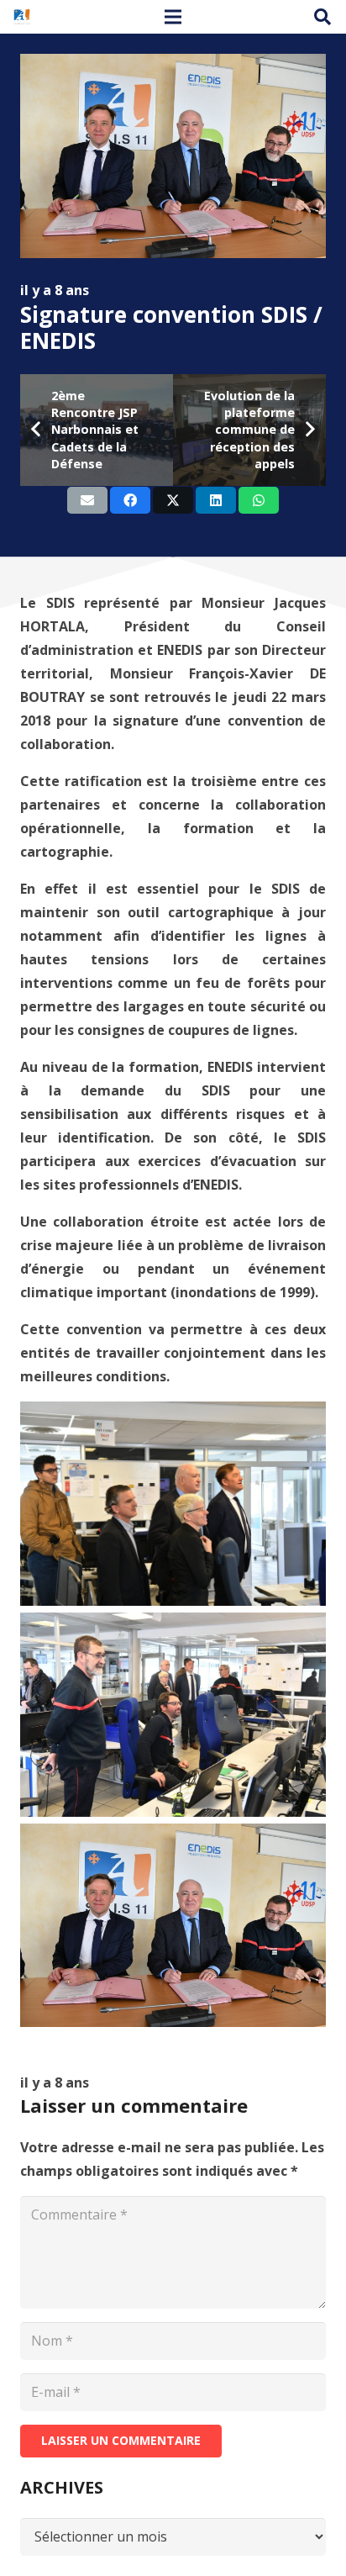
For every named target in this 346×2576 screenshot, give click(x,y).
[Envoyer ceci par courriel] (87, 500)
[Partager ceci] (130, 500)
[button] (322, 17)
